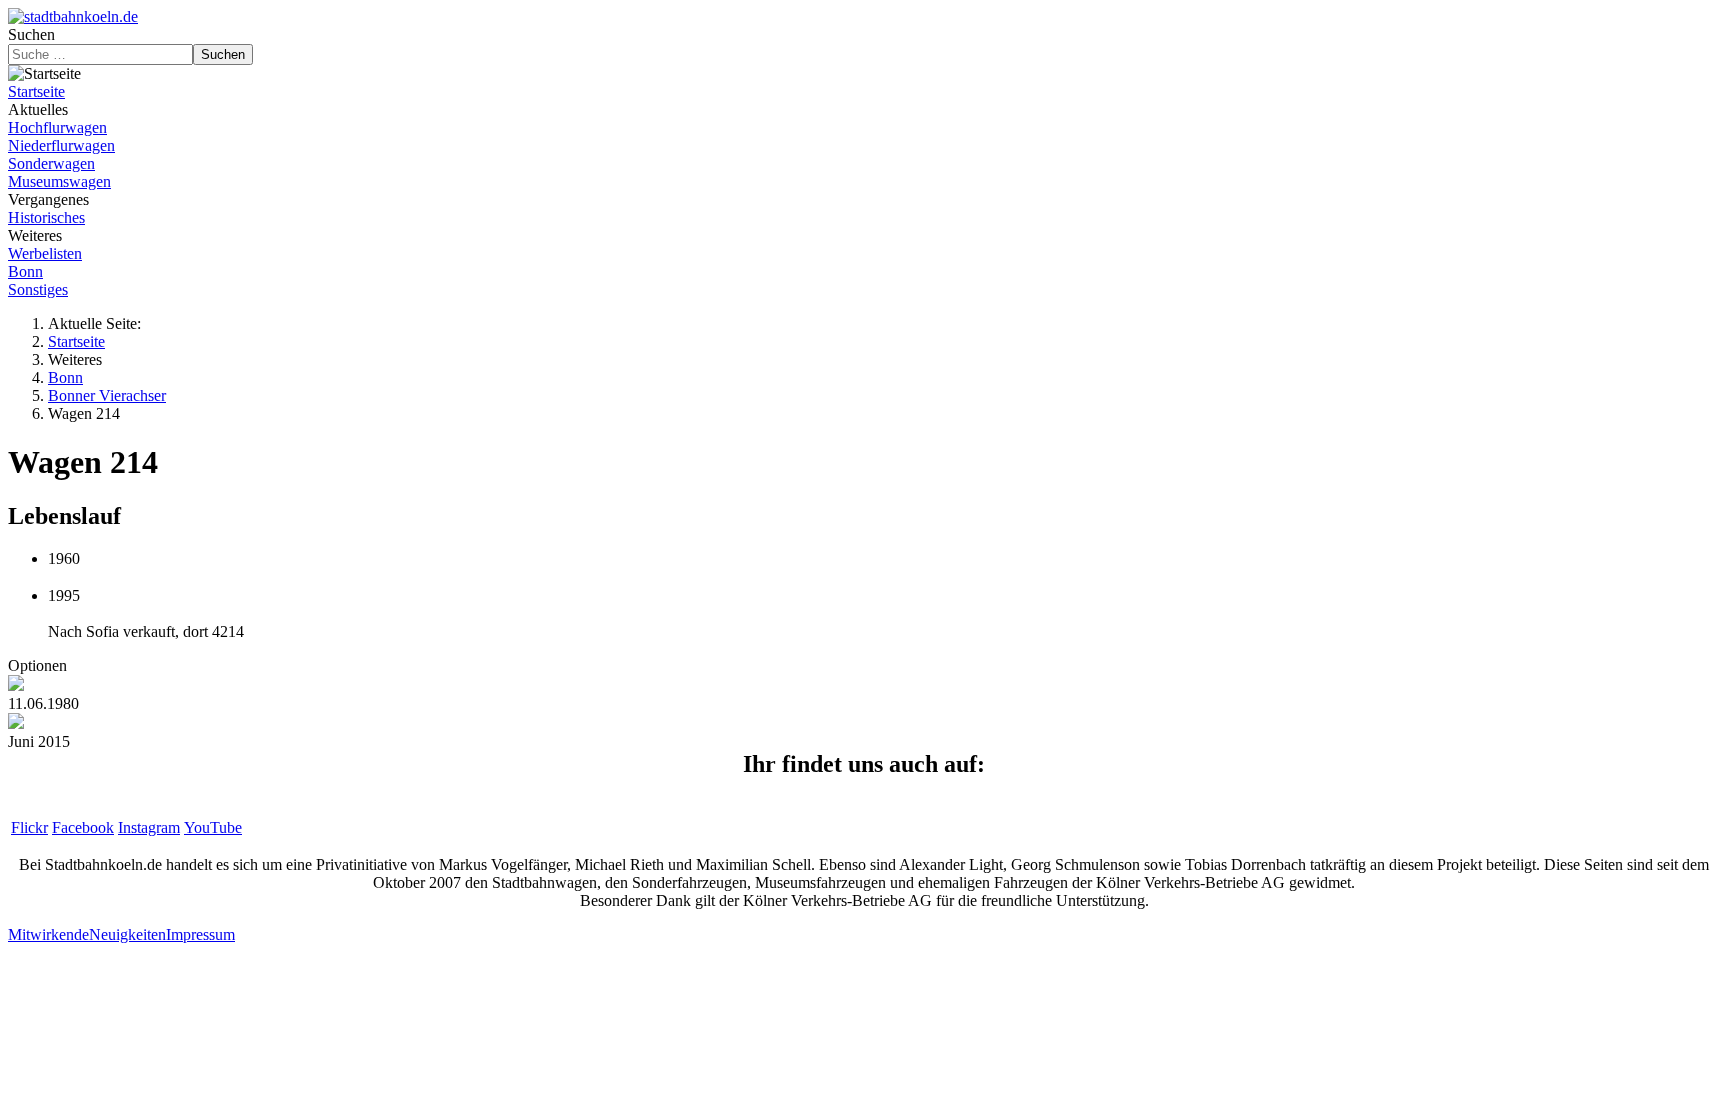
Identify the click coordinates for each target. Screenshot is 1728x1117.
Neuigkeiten (127, 934)
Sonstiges (38, 289)
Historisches (46, 217)
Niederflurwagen (61, 145)
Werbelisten (45, 253)
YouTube (213, 827)
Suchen (31, 34)
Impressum (200, 934)
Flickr (29, 827)
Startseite (36, 91)
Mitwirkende (48, 934)
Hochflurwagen (57, 127)
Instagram (149, 827)
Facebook (83, 827)
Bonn (25, 271)
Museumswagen (59, 181)
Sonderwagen (51, 163)
